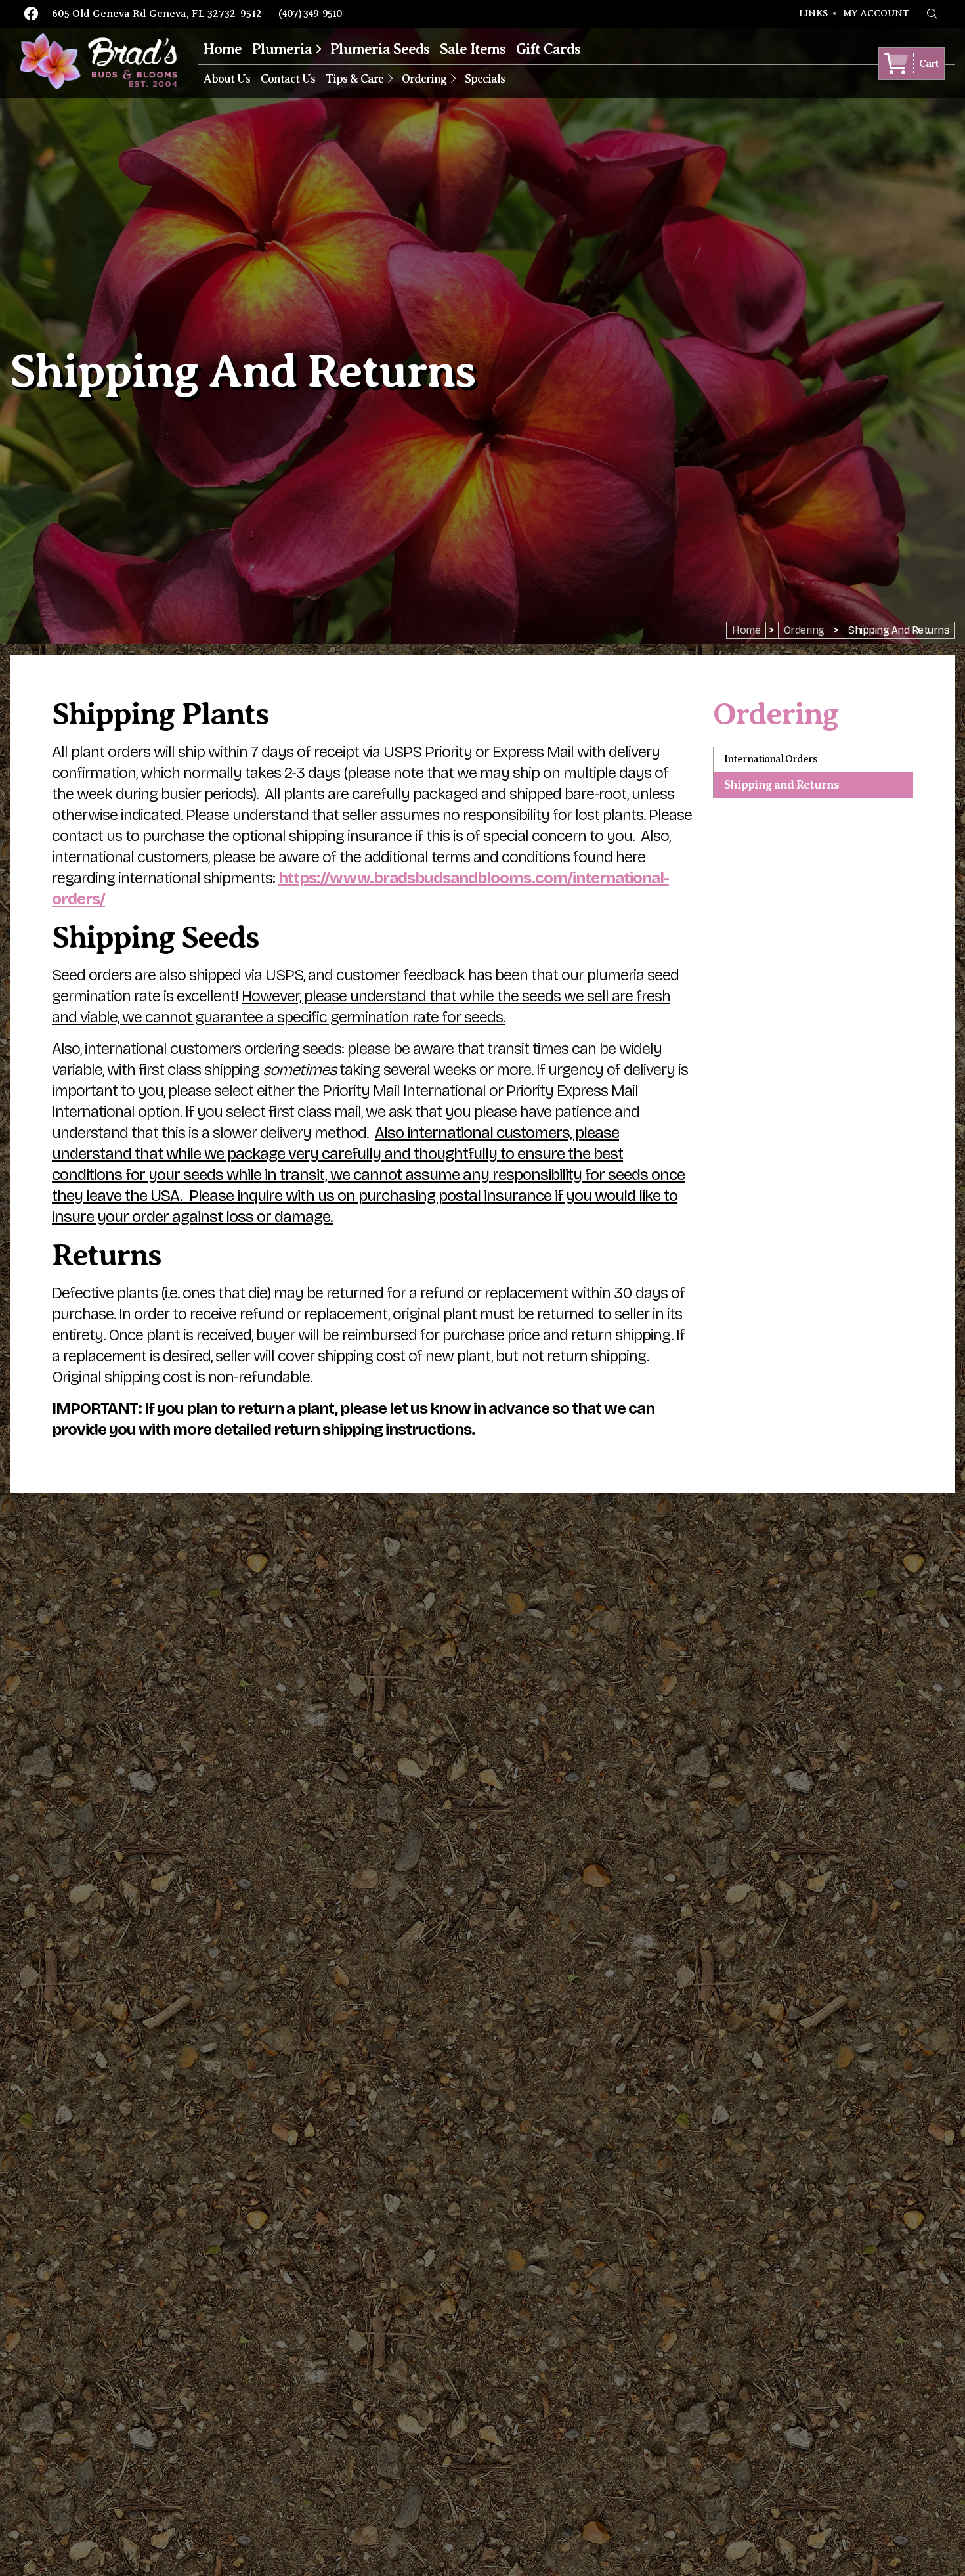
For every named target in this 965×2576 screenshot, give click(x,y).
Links (813, 14)
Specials (485, 79)
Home (223, 49)
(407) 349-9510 (310, 14)
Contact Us (288, 79)
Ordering (424, 79)
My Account (876, 14)
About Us (227, 79)
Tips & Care (354, 79)
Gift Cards (548, 49)
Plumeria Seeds (380, 49)
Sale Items (473, 49)
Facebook (31, 14)
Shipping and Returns (782, 785)
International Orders (770, 759)
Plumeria (282, 49)
